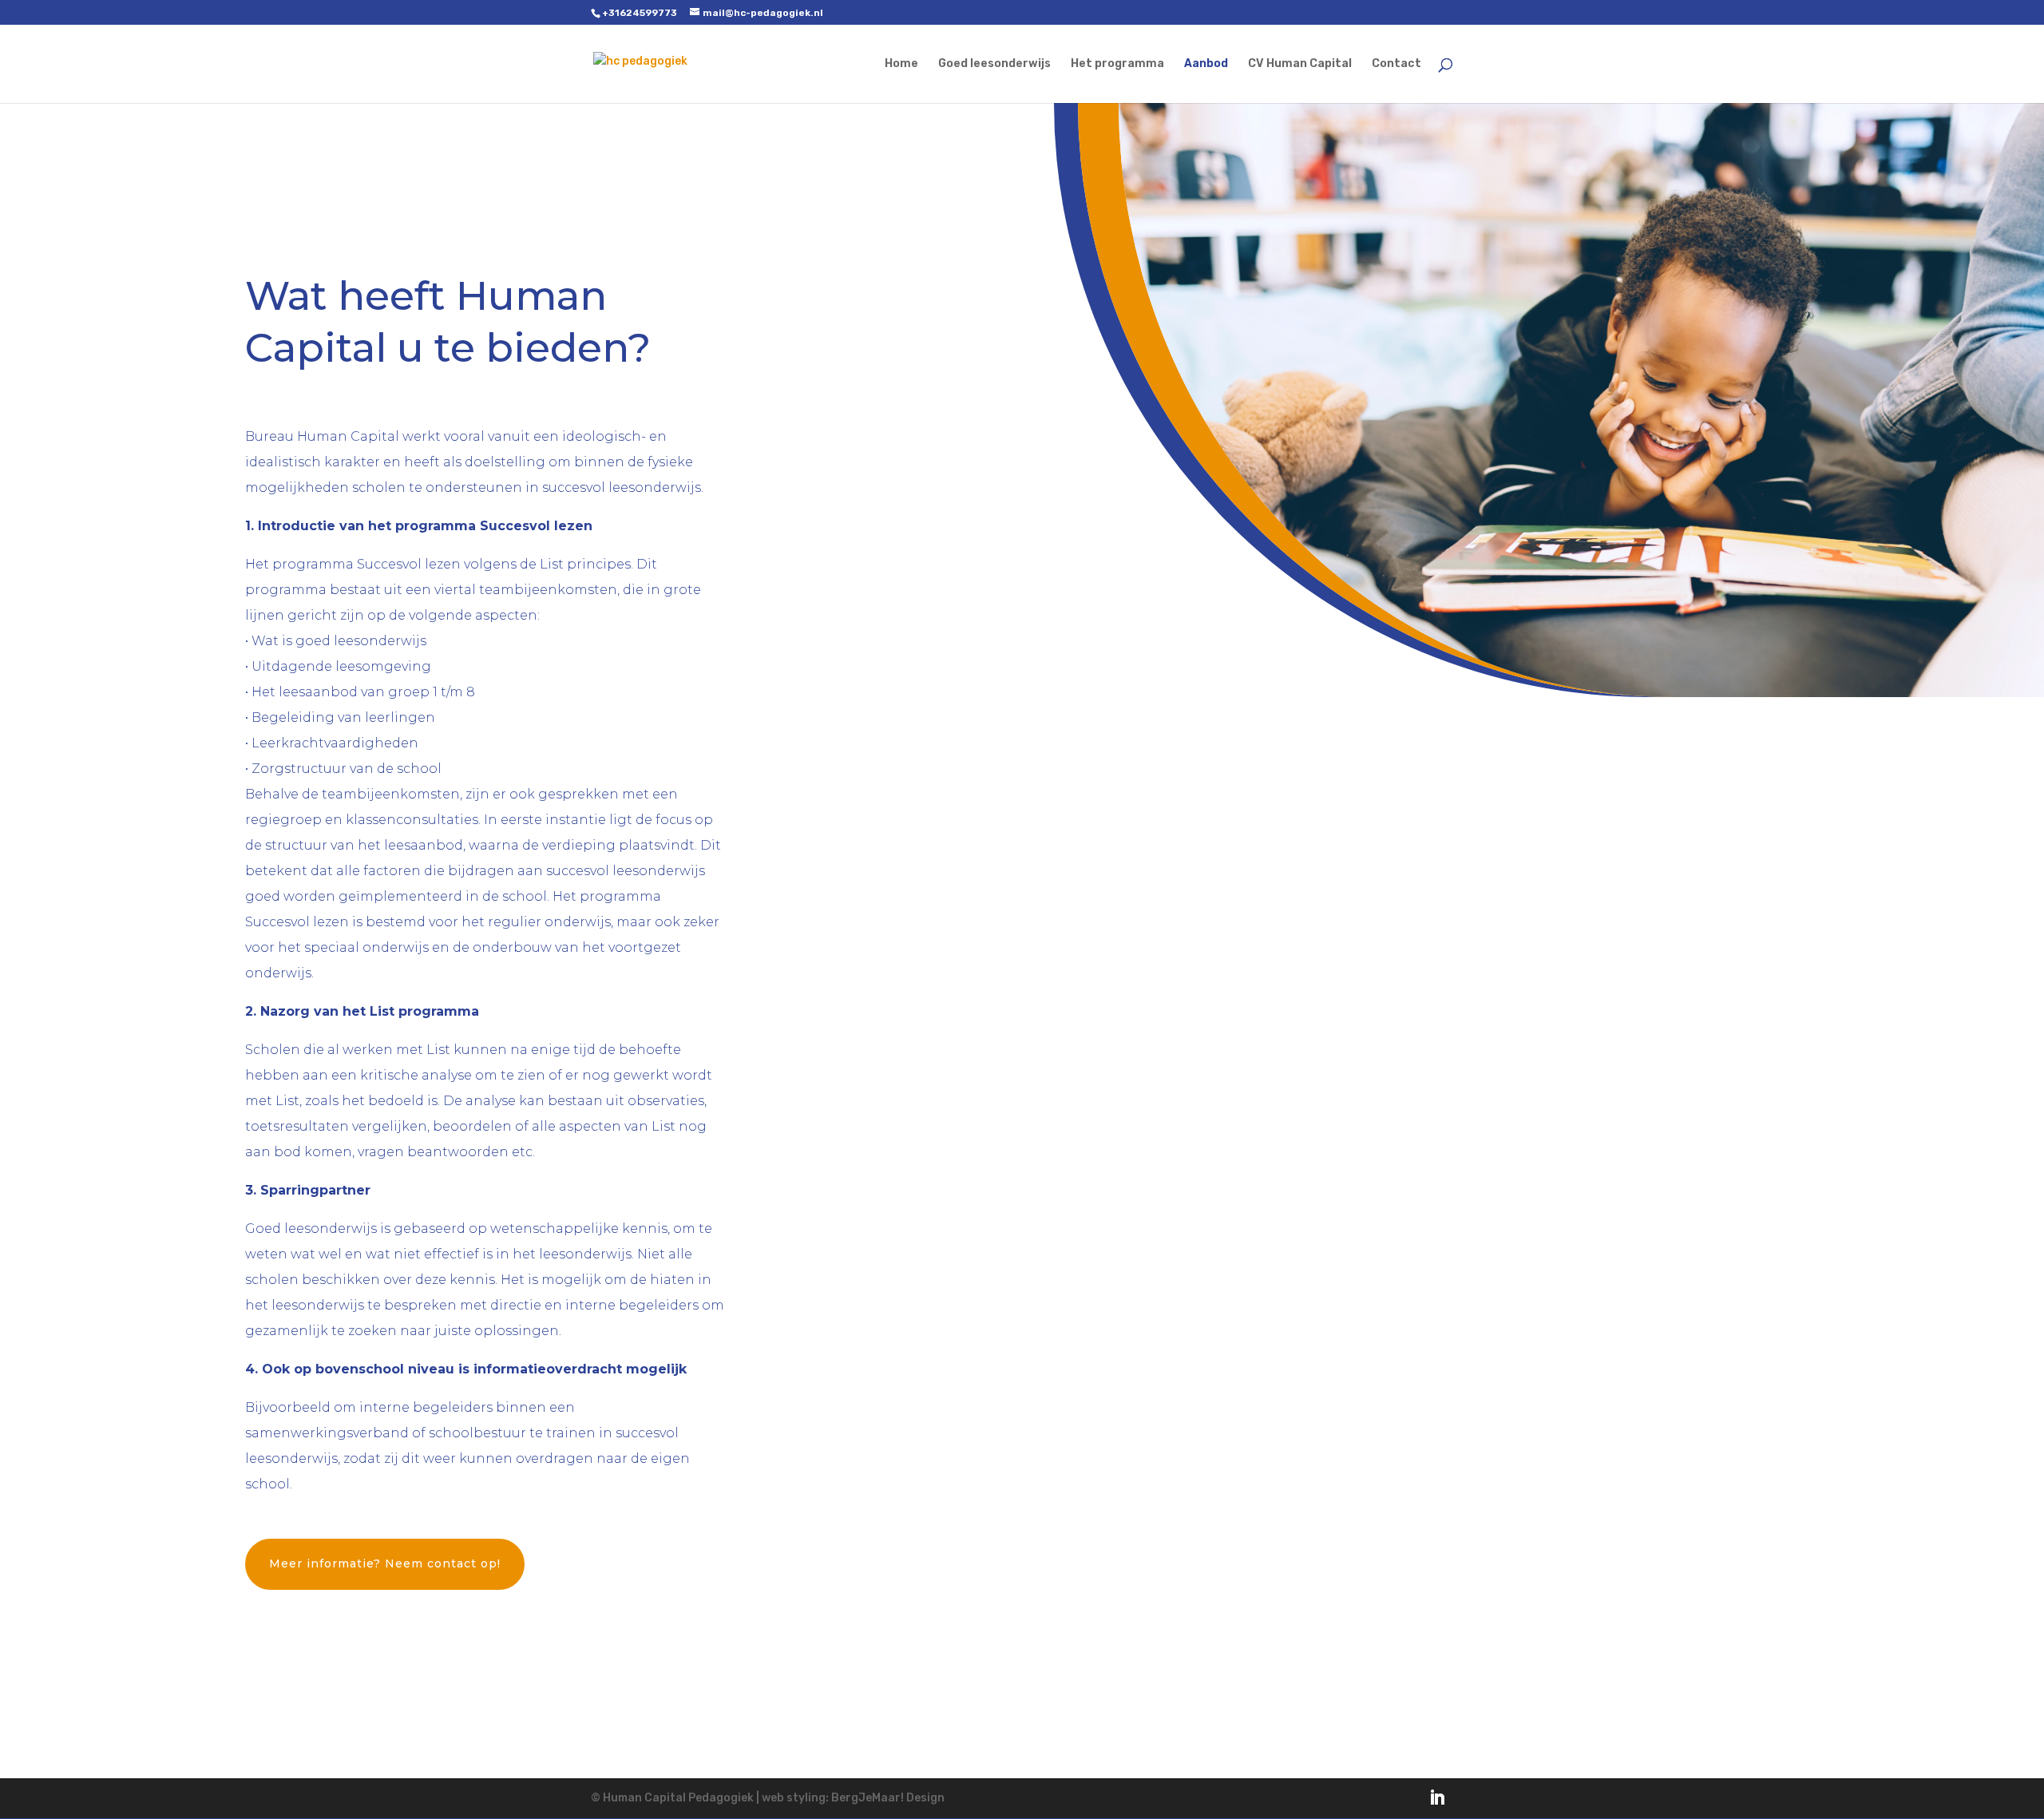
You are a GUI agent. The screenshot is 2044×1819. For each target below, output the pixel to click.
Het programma (1117, 64)
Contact (1396, 64)
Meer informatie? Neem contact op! (385, 1563)
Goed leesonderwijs (994, 64)
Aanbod (1206, 64)
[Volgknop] (1437, 1797)
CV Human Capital (1300, 64)
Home (901, 64)
